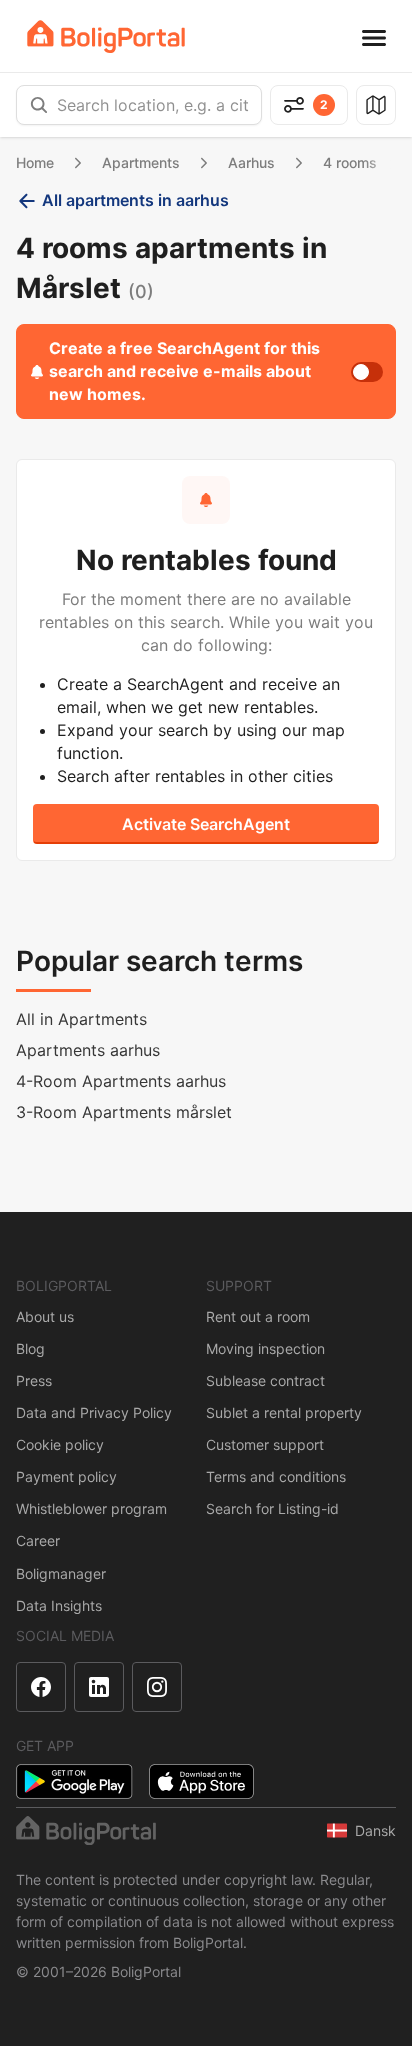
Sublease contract (265, 1380)
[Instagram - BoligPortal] (157, 1687)
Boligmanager (61, 1573)
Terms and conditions (276, 1476)
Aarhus (251, 162)
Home (35, 162)
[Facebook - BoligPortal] (41, 1687)
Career (38, 1540)
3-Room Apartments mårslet (124, 1112)
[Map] (376, 105)
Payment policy (66, 1476)
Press (34, 1380)
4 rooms (350, 162)
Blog (30, 1348)
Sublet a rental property (284, 1412)
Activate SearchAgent (206, 824)
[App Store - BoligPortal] (201, 1781)
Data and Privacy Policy (94, 1412)
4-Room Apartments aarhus (121, 1081)
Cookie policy (60, 1444)
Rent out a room (258, 1316)
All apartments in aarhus (135, 200)
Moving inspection (265, 1348)
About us (45, 1316)
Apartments (141, 162)
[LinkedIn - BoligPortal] (99, 1687)
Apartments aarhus (88, 1050)
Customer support (265, 1444)
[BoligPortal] (106, 36)
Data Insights (59, 1605)
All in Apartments (81, 1019)
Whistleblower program (91, 1508)
